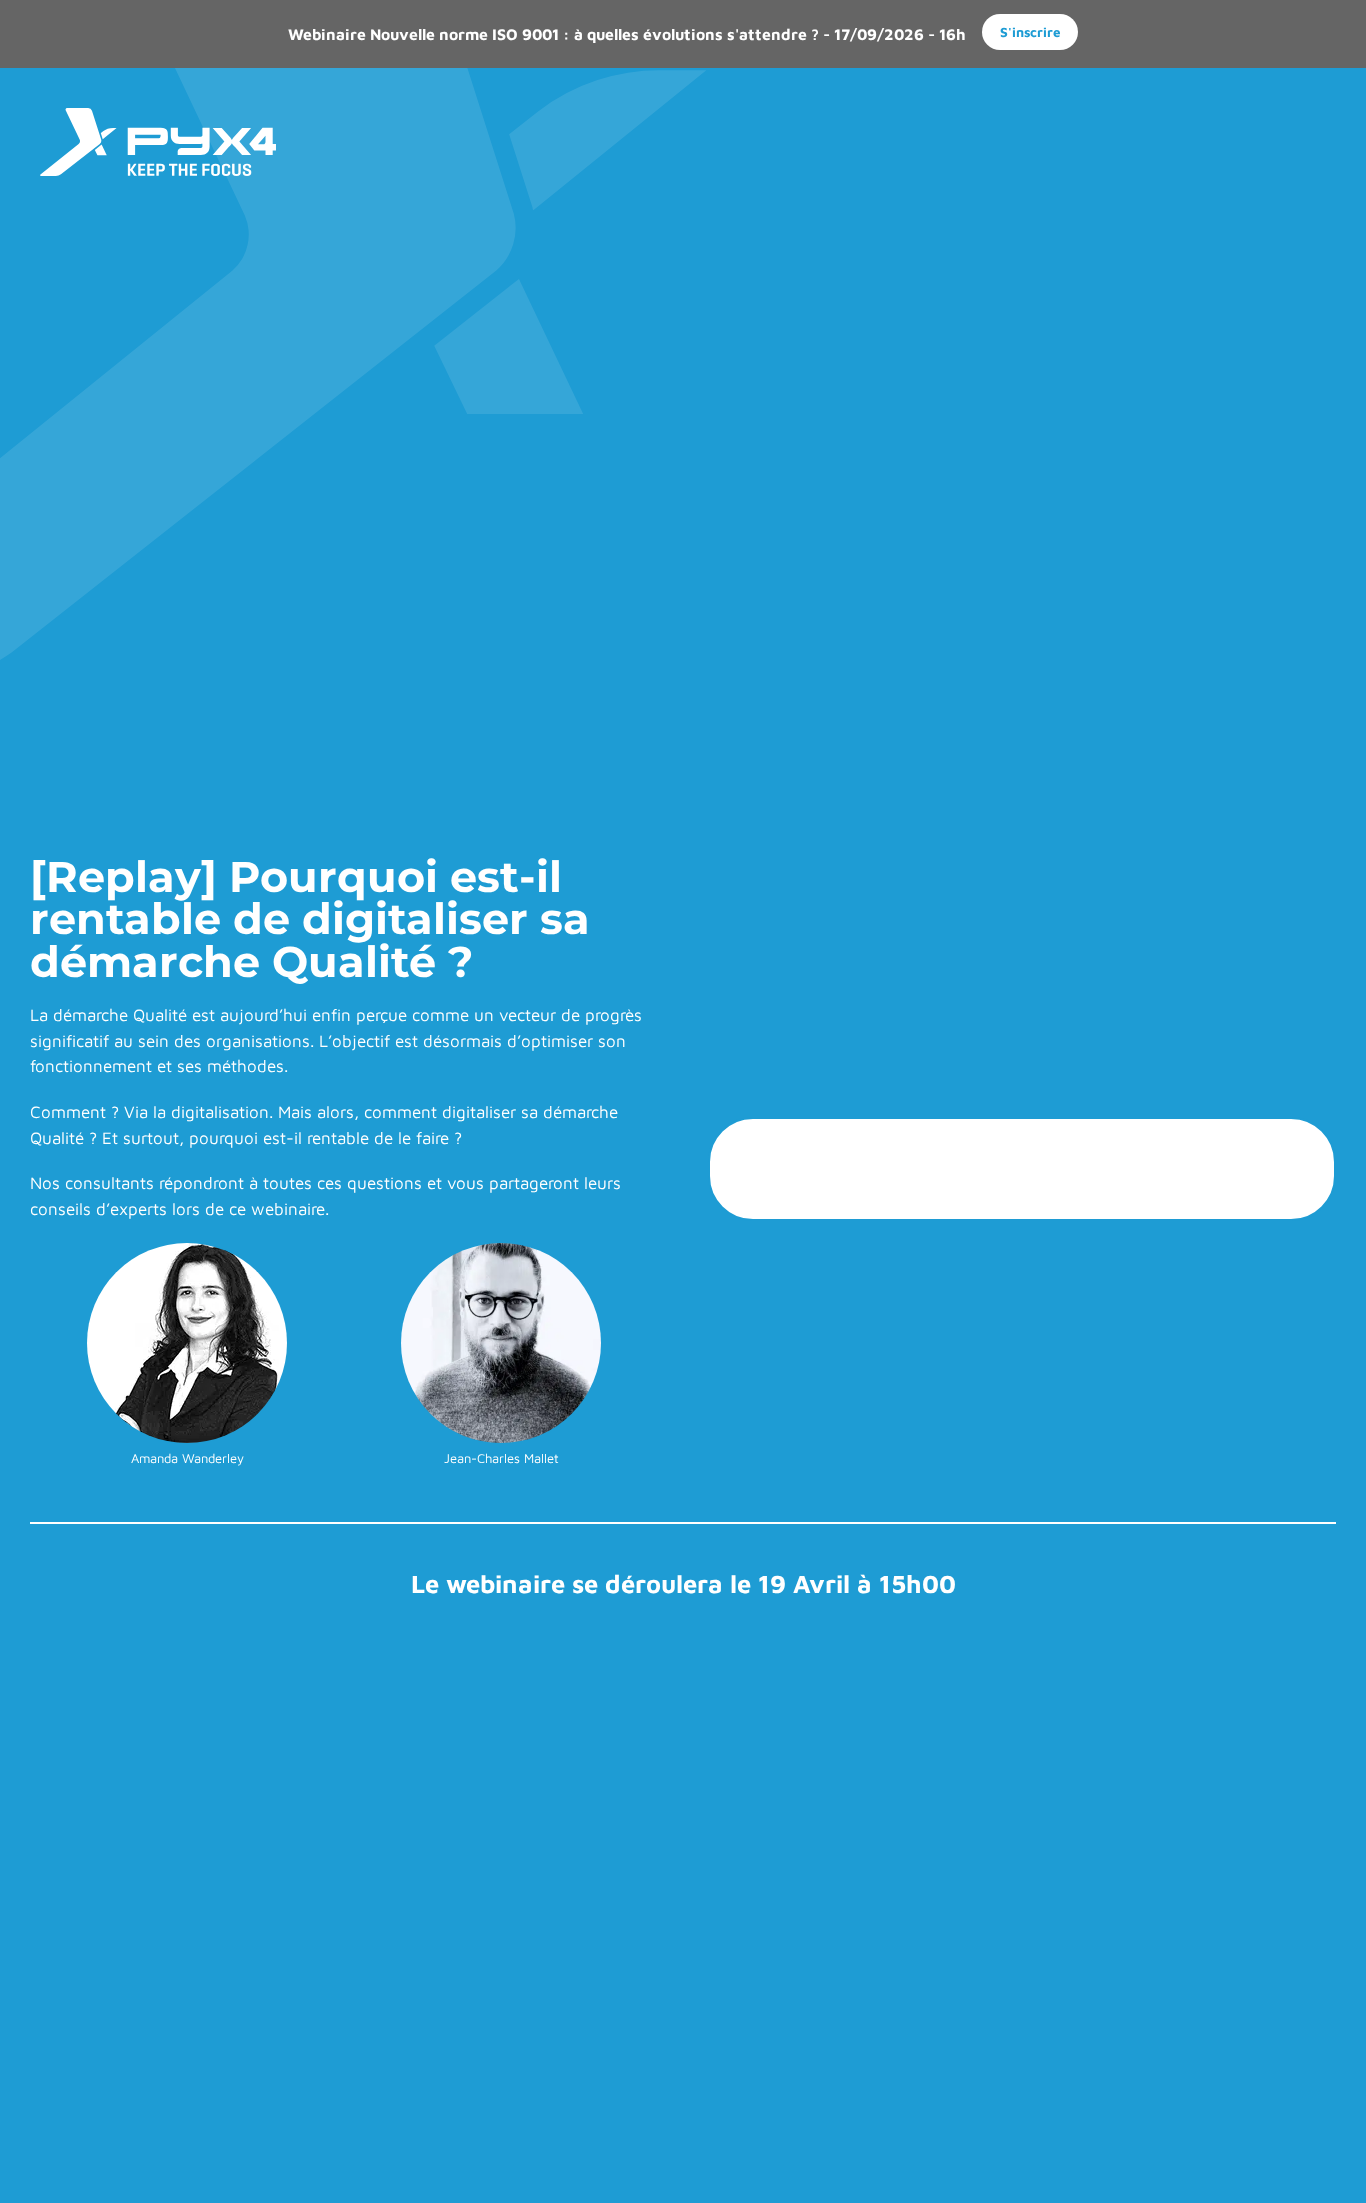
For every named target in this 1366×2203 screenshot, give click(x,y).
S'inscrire (1030, 32)
